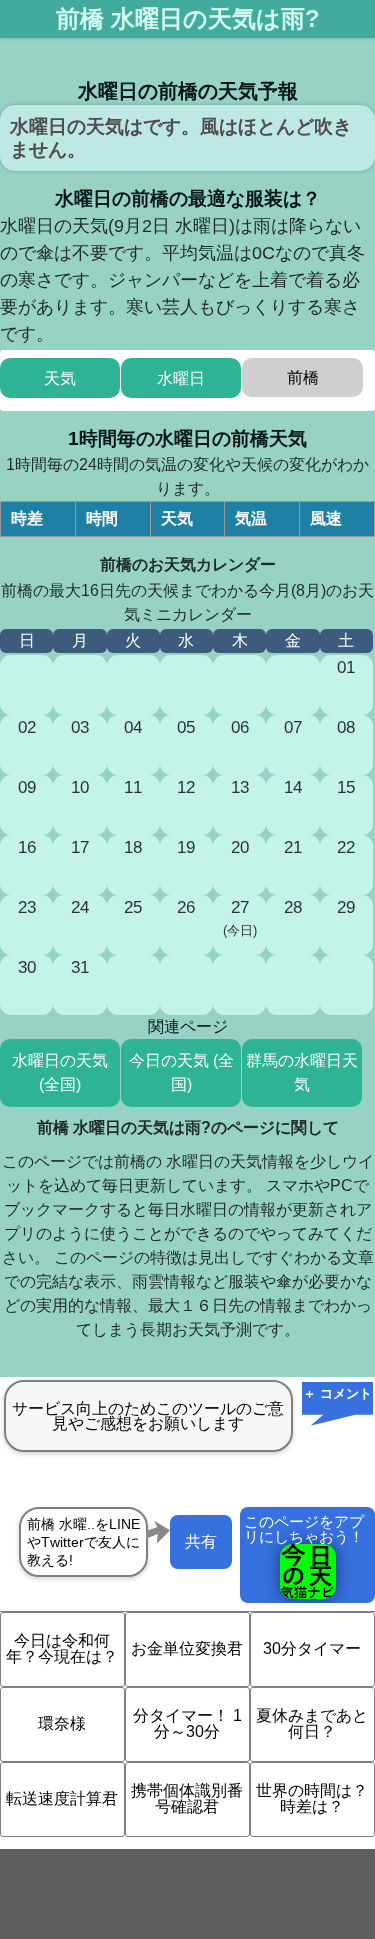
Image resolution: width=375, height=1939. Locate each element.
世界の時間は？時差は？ (312, 1798)
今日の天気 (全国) (181, 1072)
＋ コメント (337, 1393)
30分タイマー (312, 1648)
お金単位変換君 (187, 1648)
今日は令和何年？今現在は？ (62, 1648)
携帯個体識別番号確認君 (187, 1798)
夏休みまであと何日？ (312, 1723)
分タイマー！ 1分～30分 (187, 1723)
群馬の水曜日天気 (302, 1072)
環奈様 (62, 1723)
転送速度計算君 (62, 1798)
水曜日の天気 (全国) (60, 1072)
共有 (201, 1541)
